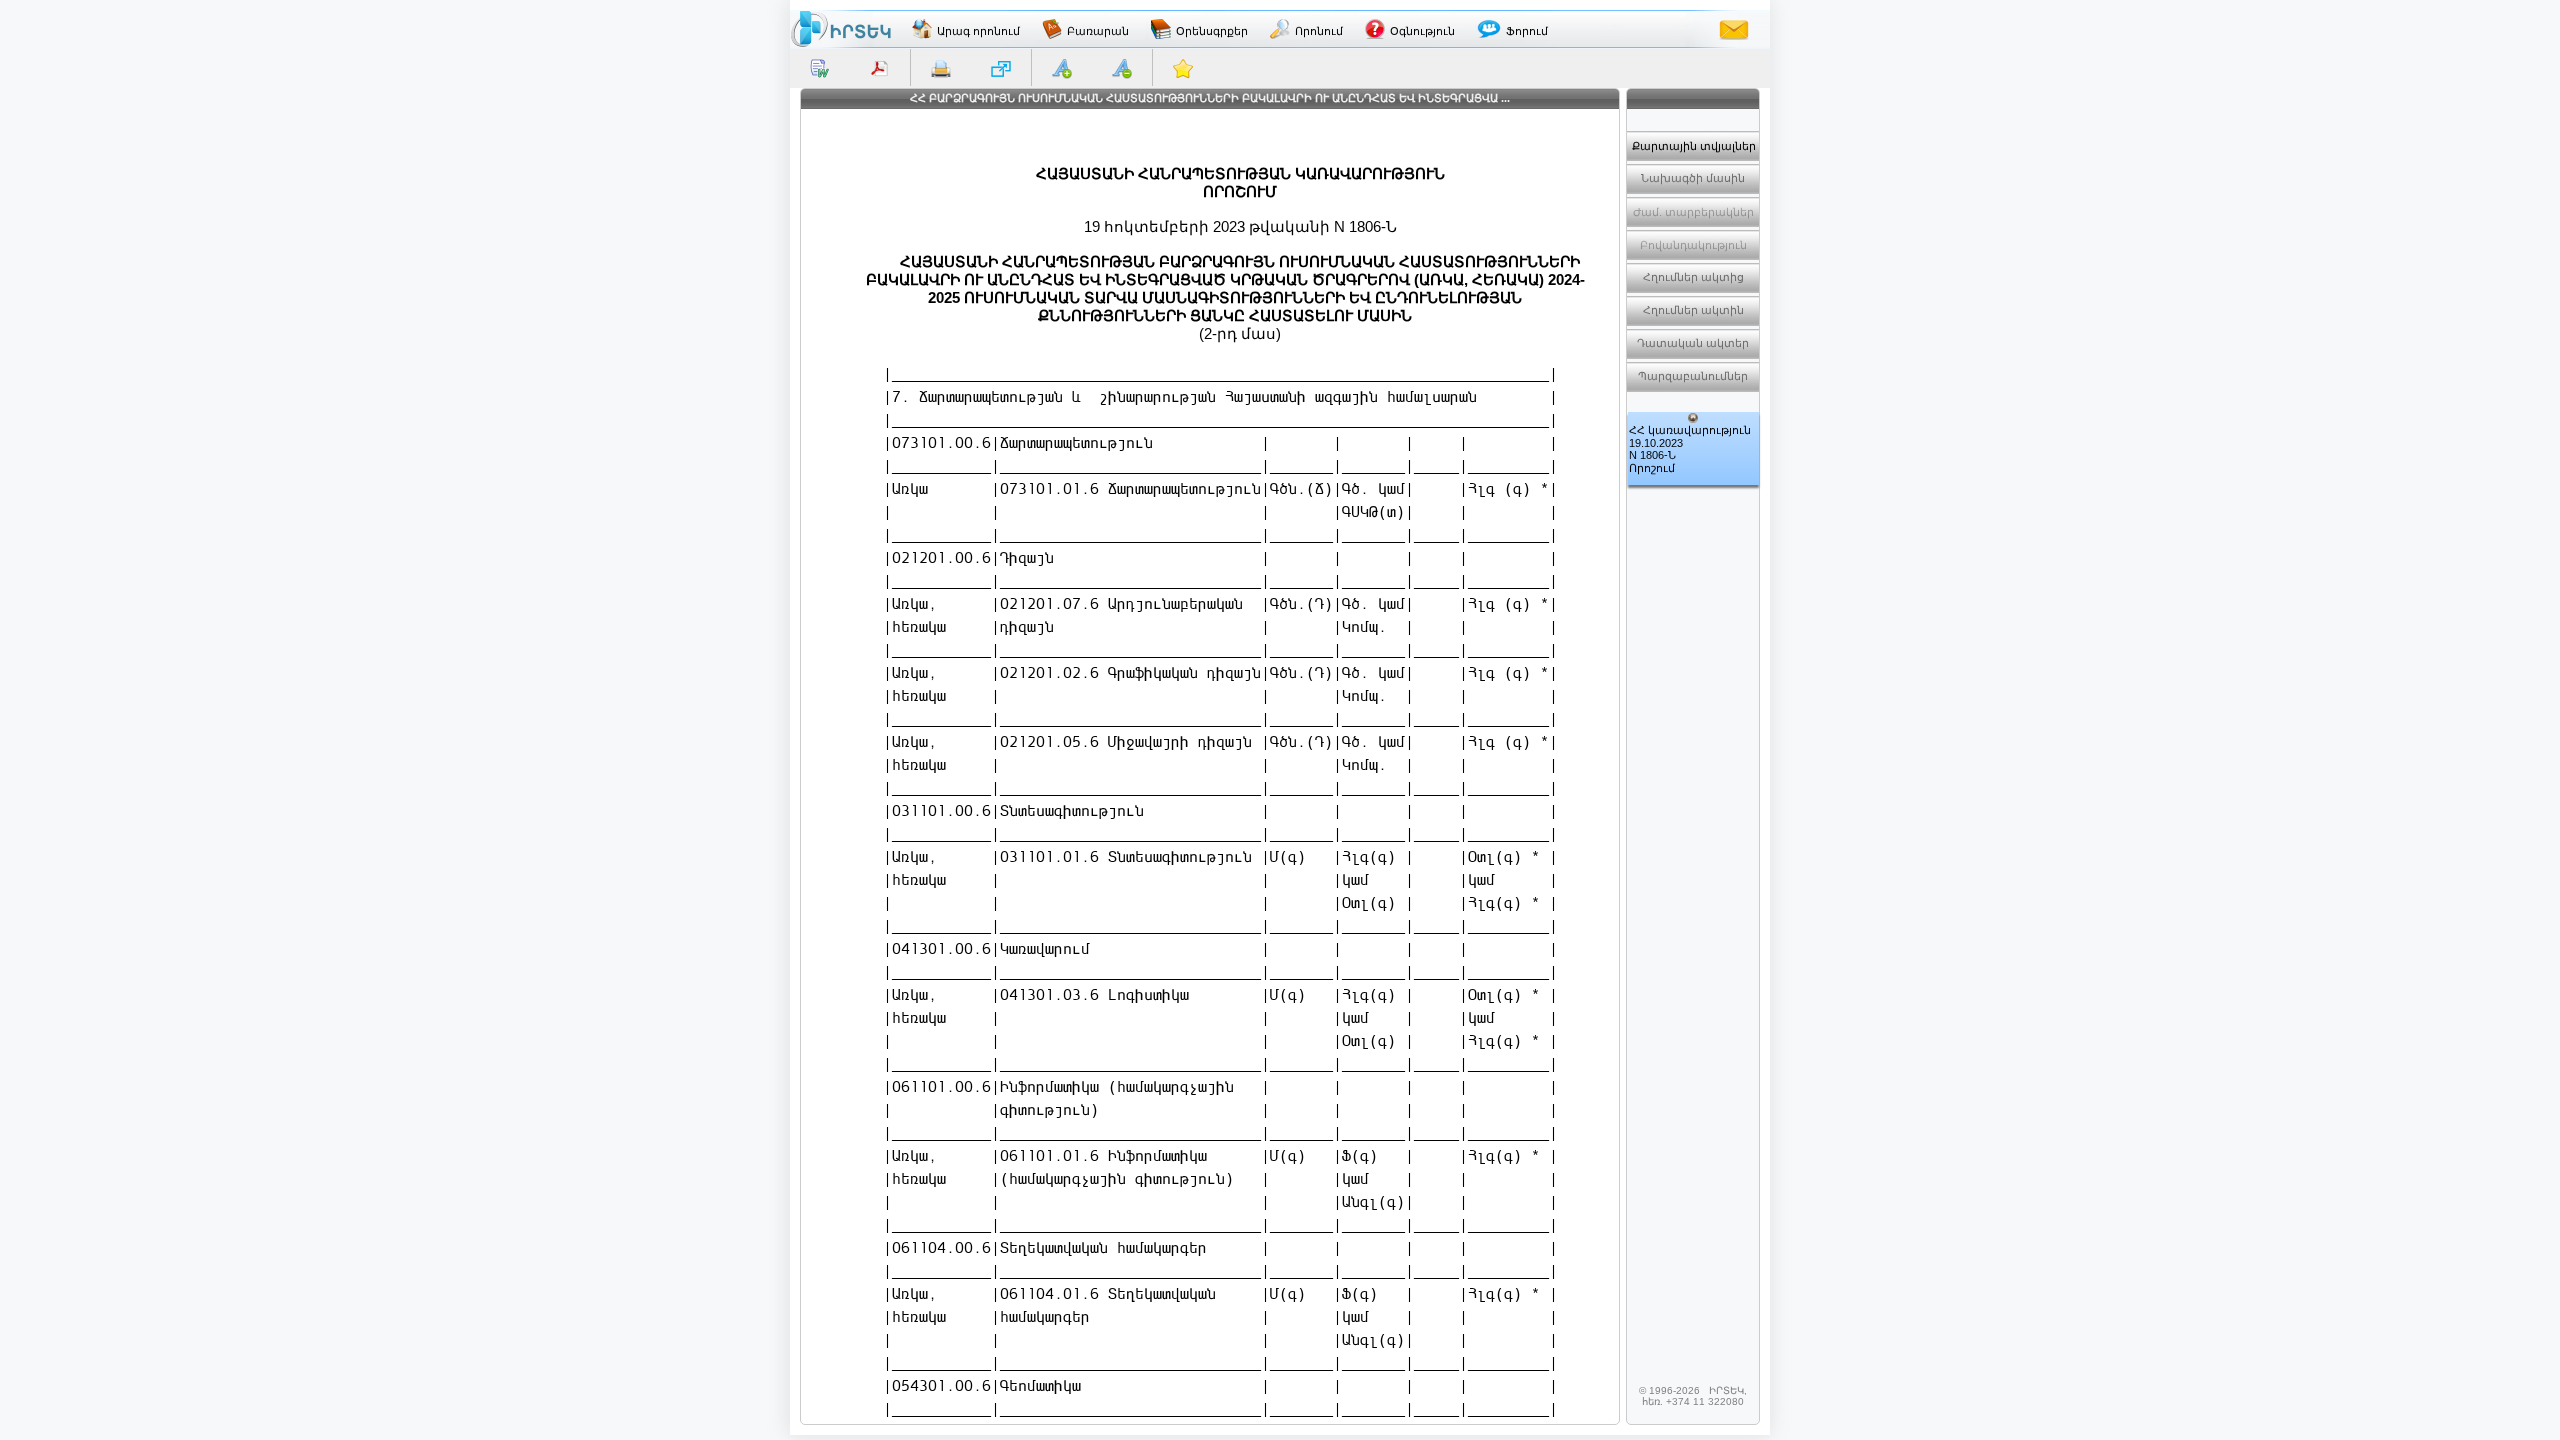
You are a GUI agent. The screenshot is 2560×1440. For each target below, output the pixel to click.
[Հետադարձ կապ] (1734, 29)
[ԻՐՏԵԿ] (841, 29)
